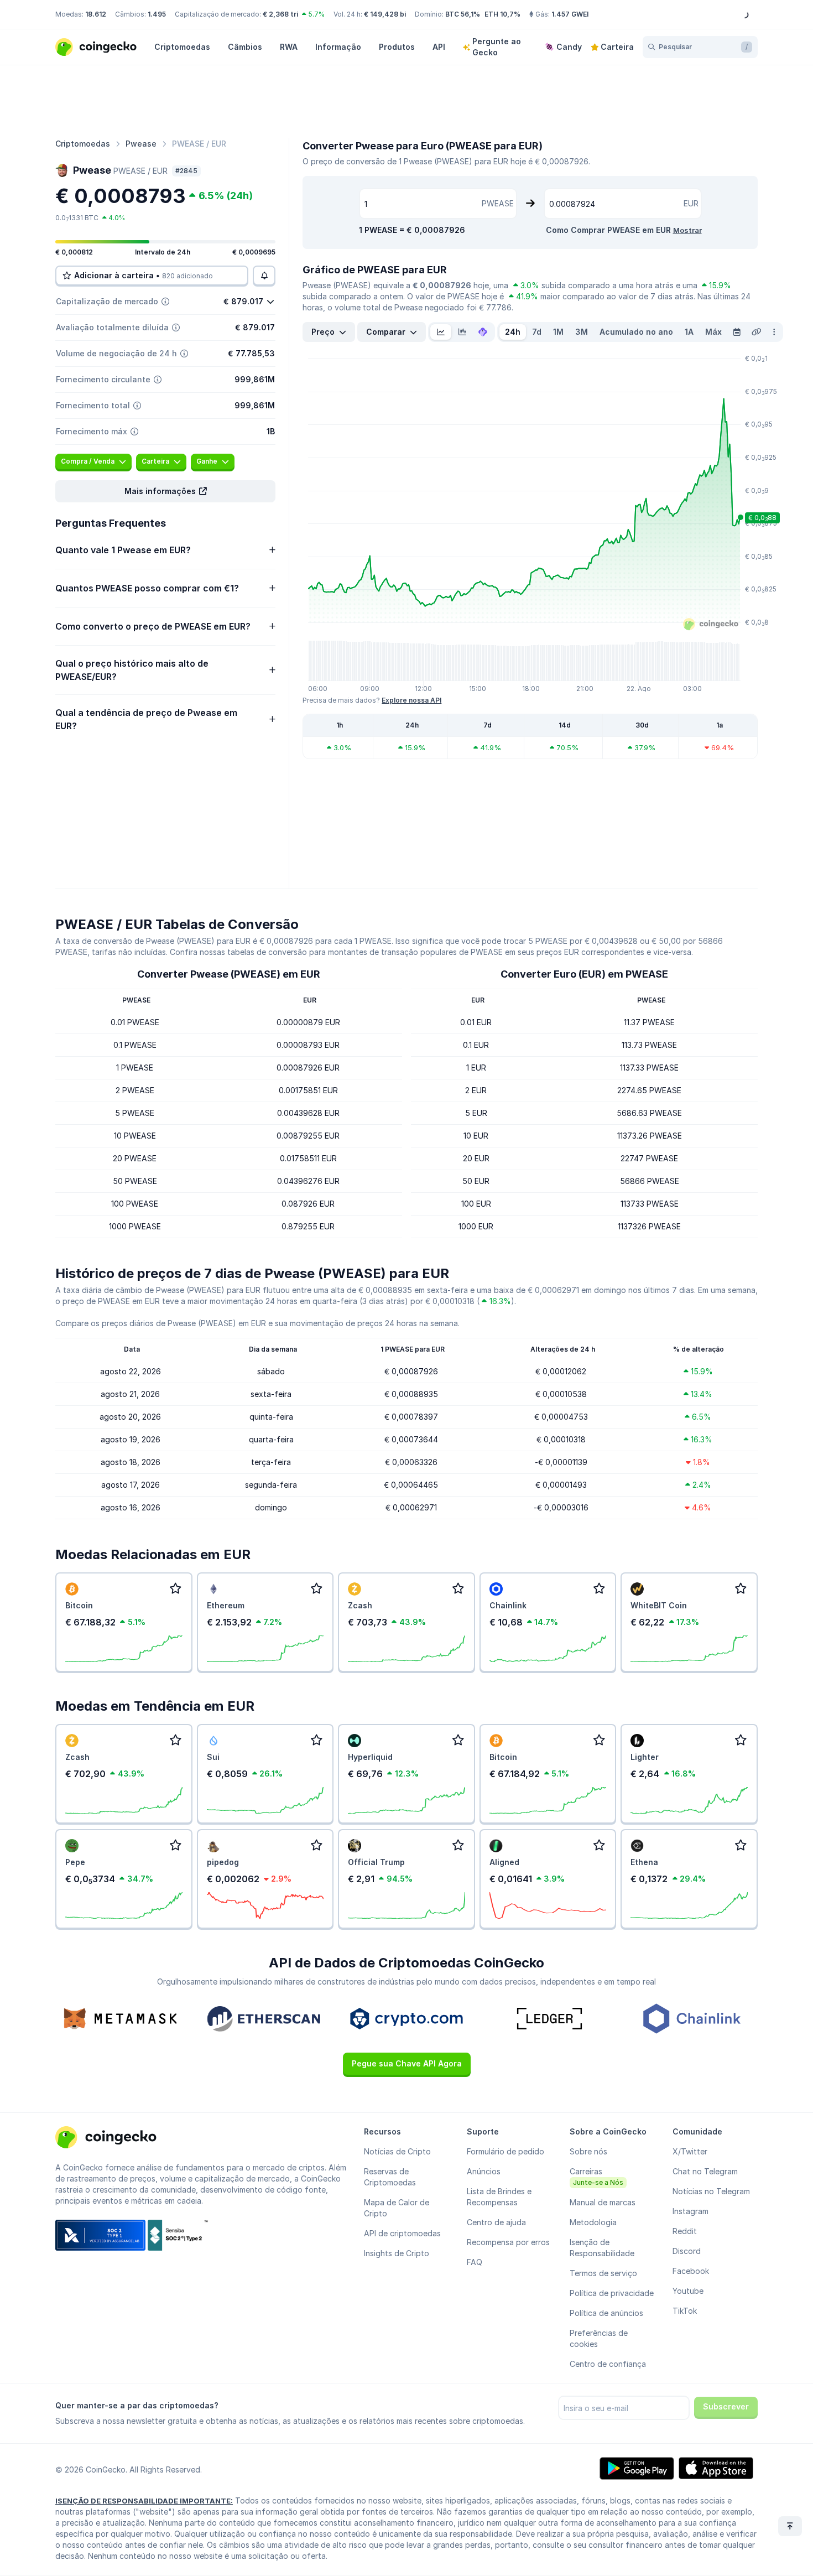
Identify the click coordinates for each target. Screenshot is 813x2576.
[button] (165, 491)
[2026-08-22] (737, 332)
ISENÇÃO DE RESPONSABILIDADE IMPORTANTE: (144, 2501)
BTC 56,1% (463, 14)
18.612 (96, 14)
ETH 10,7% (502, 14)
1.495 (157, 14)
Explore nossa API (411, 700)
